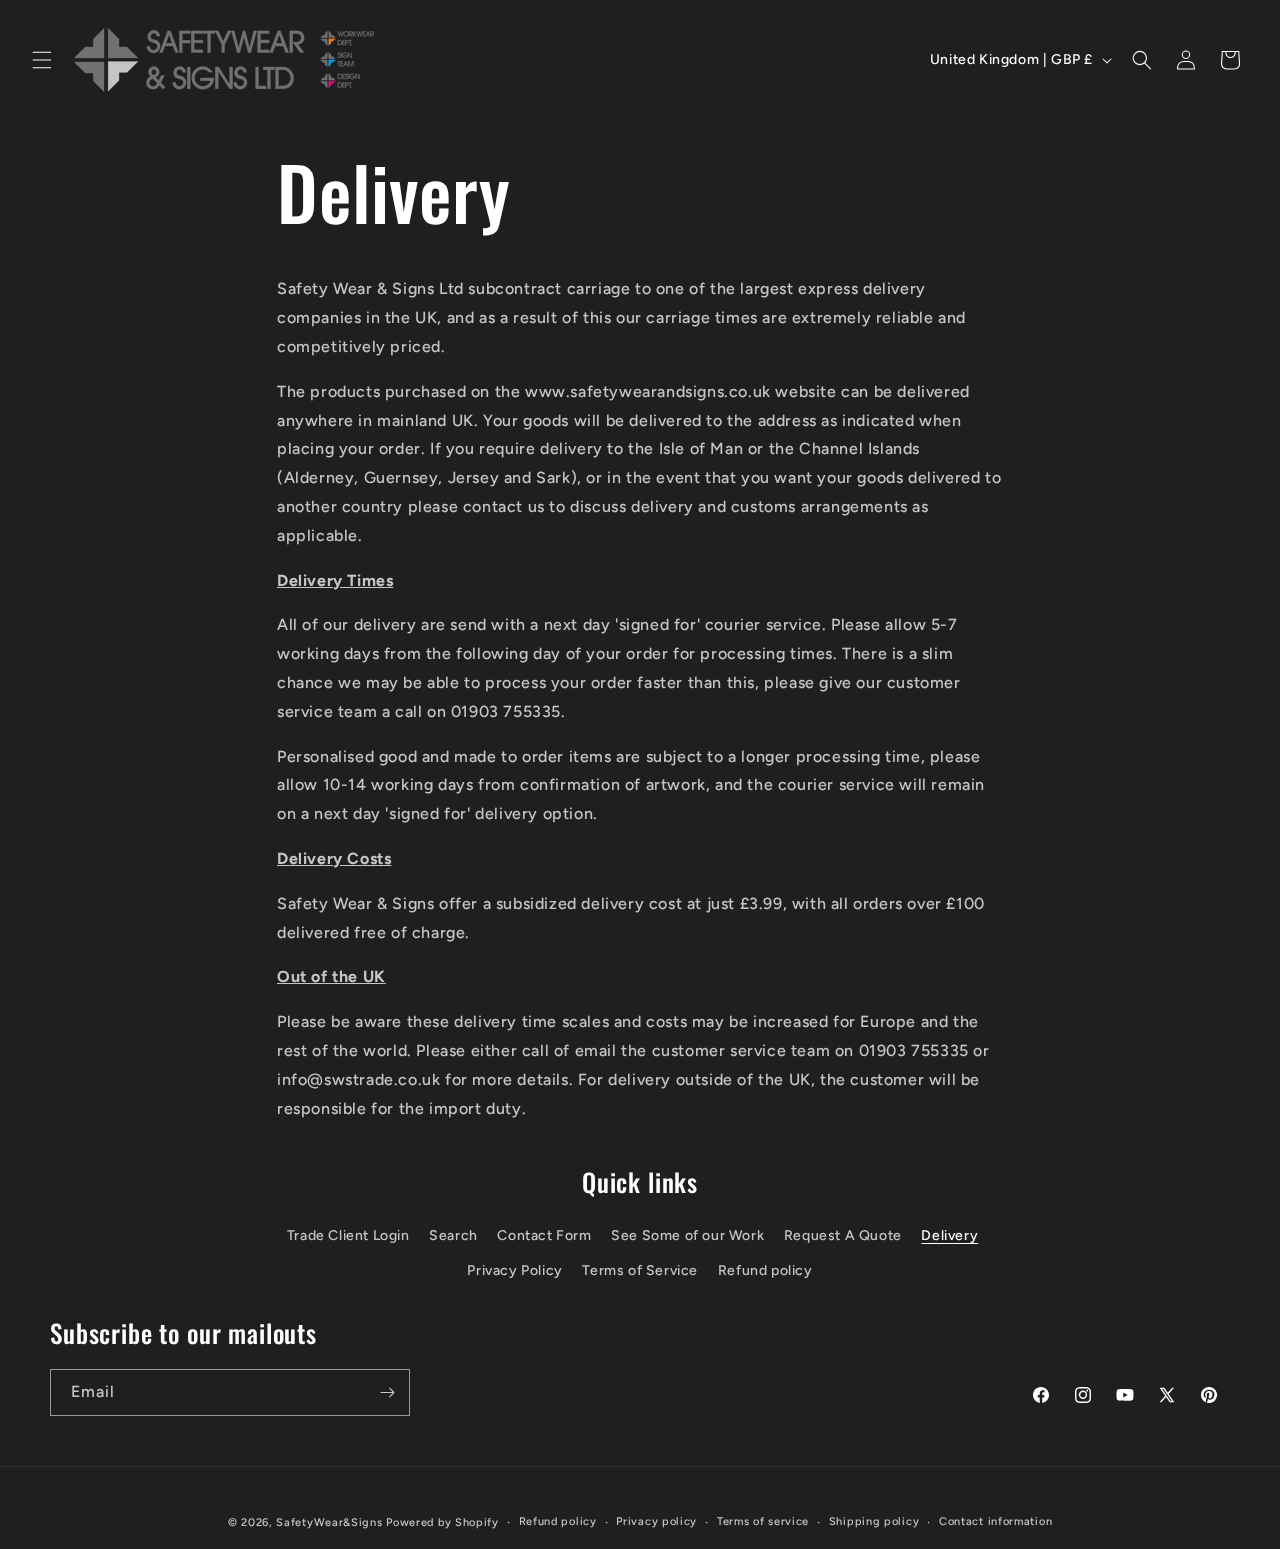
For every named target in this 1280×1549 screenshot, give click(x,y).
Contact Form (544, 1235)
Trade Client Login (348, 1235)
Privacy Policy (514, 1270)
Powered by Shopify (442, 1522)
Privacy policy (656, 1521)
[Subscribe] (387, 1392)
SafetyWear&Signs (329, 1522)
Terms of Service (640, 1270)
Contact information (995, 1521)
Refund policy (765, 1270)
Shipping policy (874, 1521)
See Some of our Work (687, 1235)
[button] (42, 60)
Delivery (949, 1235)
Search (453, 1235)
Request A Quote (843, 1235)
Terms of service (763, 1521)
